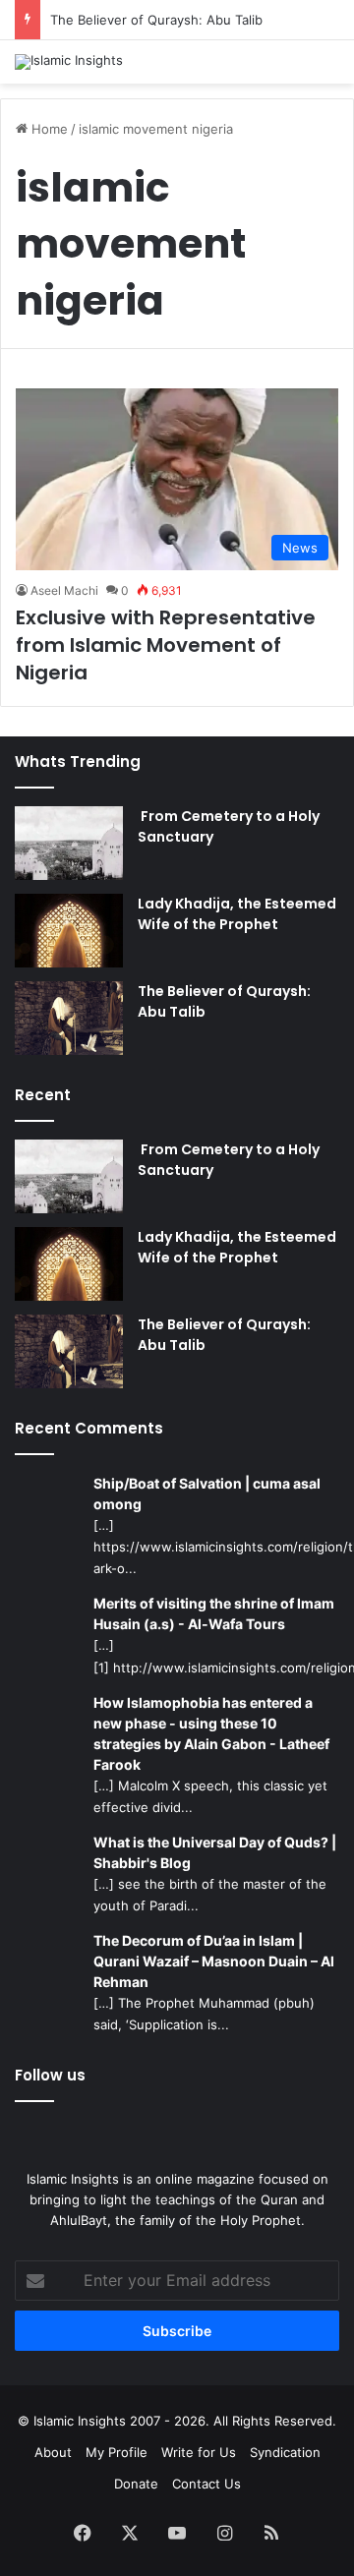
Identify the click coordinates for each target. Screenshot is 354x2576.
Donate (136, 2484)
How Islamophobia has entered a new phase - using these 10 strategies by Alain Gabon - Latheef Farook (211, 1733)
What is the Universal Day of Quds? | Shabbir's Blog (215, 1852)
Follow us (50, 2075)
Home (48, 129)
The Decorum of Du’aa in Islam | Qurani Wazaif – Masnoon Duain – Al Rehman (214, 1961)
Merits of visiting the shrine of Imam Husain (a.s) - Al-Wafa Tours (214, 1613)
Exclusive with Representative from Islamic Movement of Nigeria (166, 645)
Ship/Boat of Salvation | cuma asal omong (207, 1493)
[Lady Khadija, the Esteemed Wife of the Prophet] (69, 931)
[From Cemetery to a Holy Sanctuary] (69, 843)
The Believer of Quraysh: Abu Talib (156, 20)
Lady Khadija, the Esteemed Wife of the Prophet (237, 914)
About (53, 2452)
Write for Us (199, 2452)
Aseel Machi (64, 590)
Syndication (285, 2452)
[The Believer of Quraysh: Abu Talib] (69, 1018)
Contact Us (206, 2484)
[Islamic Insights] (69, 62)
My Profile (117, 2452)
